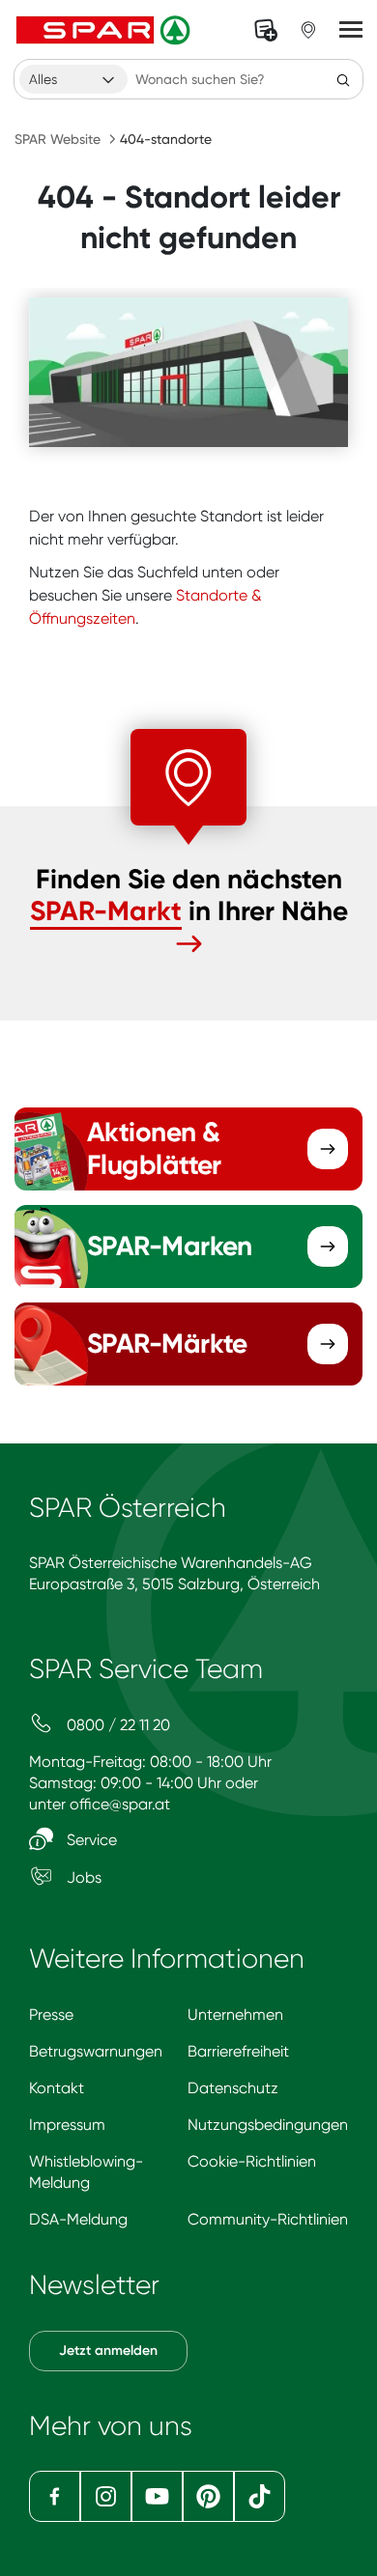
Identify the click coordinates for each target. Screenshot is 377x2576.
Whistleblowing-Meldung (86, 2172)
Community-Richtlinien (268, 2219)
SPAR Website (58, 139)
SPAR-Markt (106, 911)
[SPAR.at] (105, 30)
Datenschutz (233, 2088)
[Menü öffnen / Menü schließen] (351, 30)
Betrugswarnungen (96, 2051)
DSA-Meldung (78, 2219)
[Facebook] (55, 2496)
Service (90, 1840)
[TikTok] (260, 2496)
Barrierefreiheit (238, 2051)
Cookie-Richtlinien (252, 2161)
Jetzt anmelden (108, 2351)
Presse (51, 2015)
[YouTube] (157, 2496)
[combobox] (73, 79)
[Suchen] (343, 79)
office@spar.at (120, 1804)
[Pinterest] (208, 2496)
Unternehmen (235, 2015)
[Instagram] (106, 2496)
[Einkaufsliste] (266, 30)
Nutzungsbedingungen (268, 2125)
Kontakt (57, 2088)
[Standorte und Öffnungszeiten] (308, 30)
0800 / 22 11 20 (116, 1725)
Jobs (82, 1877)
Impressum (67, 2125)
